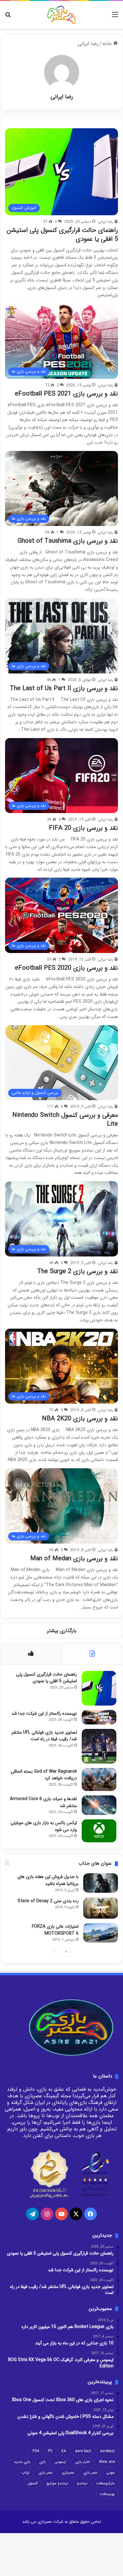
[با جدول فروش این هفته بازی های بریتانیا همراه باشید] (101, 1883)
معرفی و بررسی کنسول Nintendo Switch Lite (65, 1120)
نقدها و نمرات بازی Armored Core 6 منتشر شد (43, 1802)
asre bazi (83, 2451)
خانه (108, 44)
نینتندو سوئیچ (57, 2483)
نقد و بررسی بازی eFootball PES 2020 (66, 968)
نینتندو (82, 2483)
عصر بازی (46, 2472)
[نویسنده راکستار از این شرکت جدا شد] (99, 1717)
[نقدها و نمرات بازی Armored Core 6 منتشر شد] (99, 1805)
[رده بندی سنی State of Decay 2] (101, 1908)
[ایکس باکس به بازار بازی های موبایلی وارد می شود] (99, 1831)
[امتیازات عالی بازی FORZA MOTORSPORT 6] (101, 1933)
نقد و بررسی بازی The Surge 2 (78, 1271)
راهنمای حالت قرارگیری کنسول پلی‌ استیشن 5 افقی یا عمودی (62, 235)
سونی (111, 2472)
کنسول (32, 2483)
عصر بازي (90, 2472)
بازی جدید (22, 2462)
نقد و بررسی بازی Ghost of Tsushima (68, 541)
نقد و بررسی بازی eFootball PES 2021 (66, 394)
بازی (42, 2462)
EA (64, 2451)
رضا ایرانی (62, 97)
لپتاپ (26, 2472)
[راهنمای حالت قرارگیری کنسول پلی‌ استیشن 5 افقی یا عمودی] (99, 1688)
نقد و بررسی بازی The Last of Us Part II (64, 688)
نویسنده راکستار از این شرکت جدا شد (44, 1713)
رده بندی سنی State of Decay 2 (48, 1901)
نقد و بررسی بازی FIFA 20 (83, 828)
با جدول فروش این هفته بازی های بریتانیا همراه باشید (48, 1880)
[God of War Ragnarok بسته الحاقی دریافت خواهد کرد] (99, 1779)
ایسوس (60, 2462)
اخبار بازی (82, 2462)
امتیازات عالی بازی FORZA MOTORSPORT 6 (55, 1930)
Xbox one (107, 2462)
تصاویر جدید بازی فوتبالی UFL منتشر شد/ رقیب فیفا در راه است (44, 1736)
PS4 (36, 2451)
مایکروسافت (105, 2483)
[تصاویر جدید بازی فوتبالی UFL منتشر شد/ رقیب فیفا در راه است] (99, 1746)
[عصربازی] (61, 15)
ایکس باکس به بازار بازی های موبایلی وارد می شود (44, 1826)
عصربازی (68, 2472)
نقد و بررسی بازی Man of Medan (74, 1559)
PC (50, 2451)
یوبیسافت (107, 2494)
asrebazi (107, 2451)
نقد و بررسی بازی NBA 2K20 (80, 1419)
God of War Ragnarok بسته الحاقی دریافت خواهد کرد (44, 1775)
